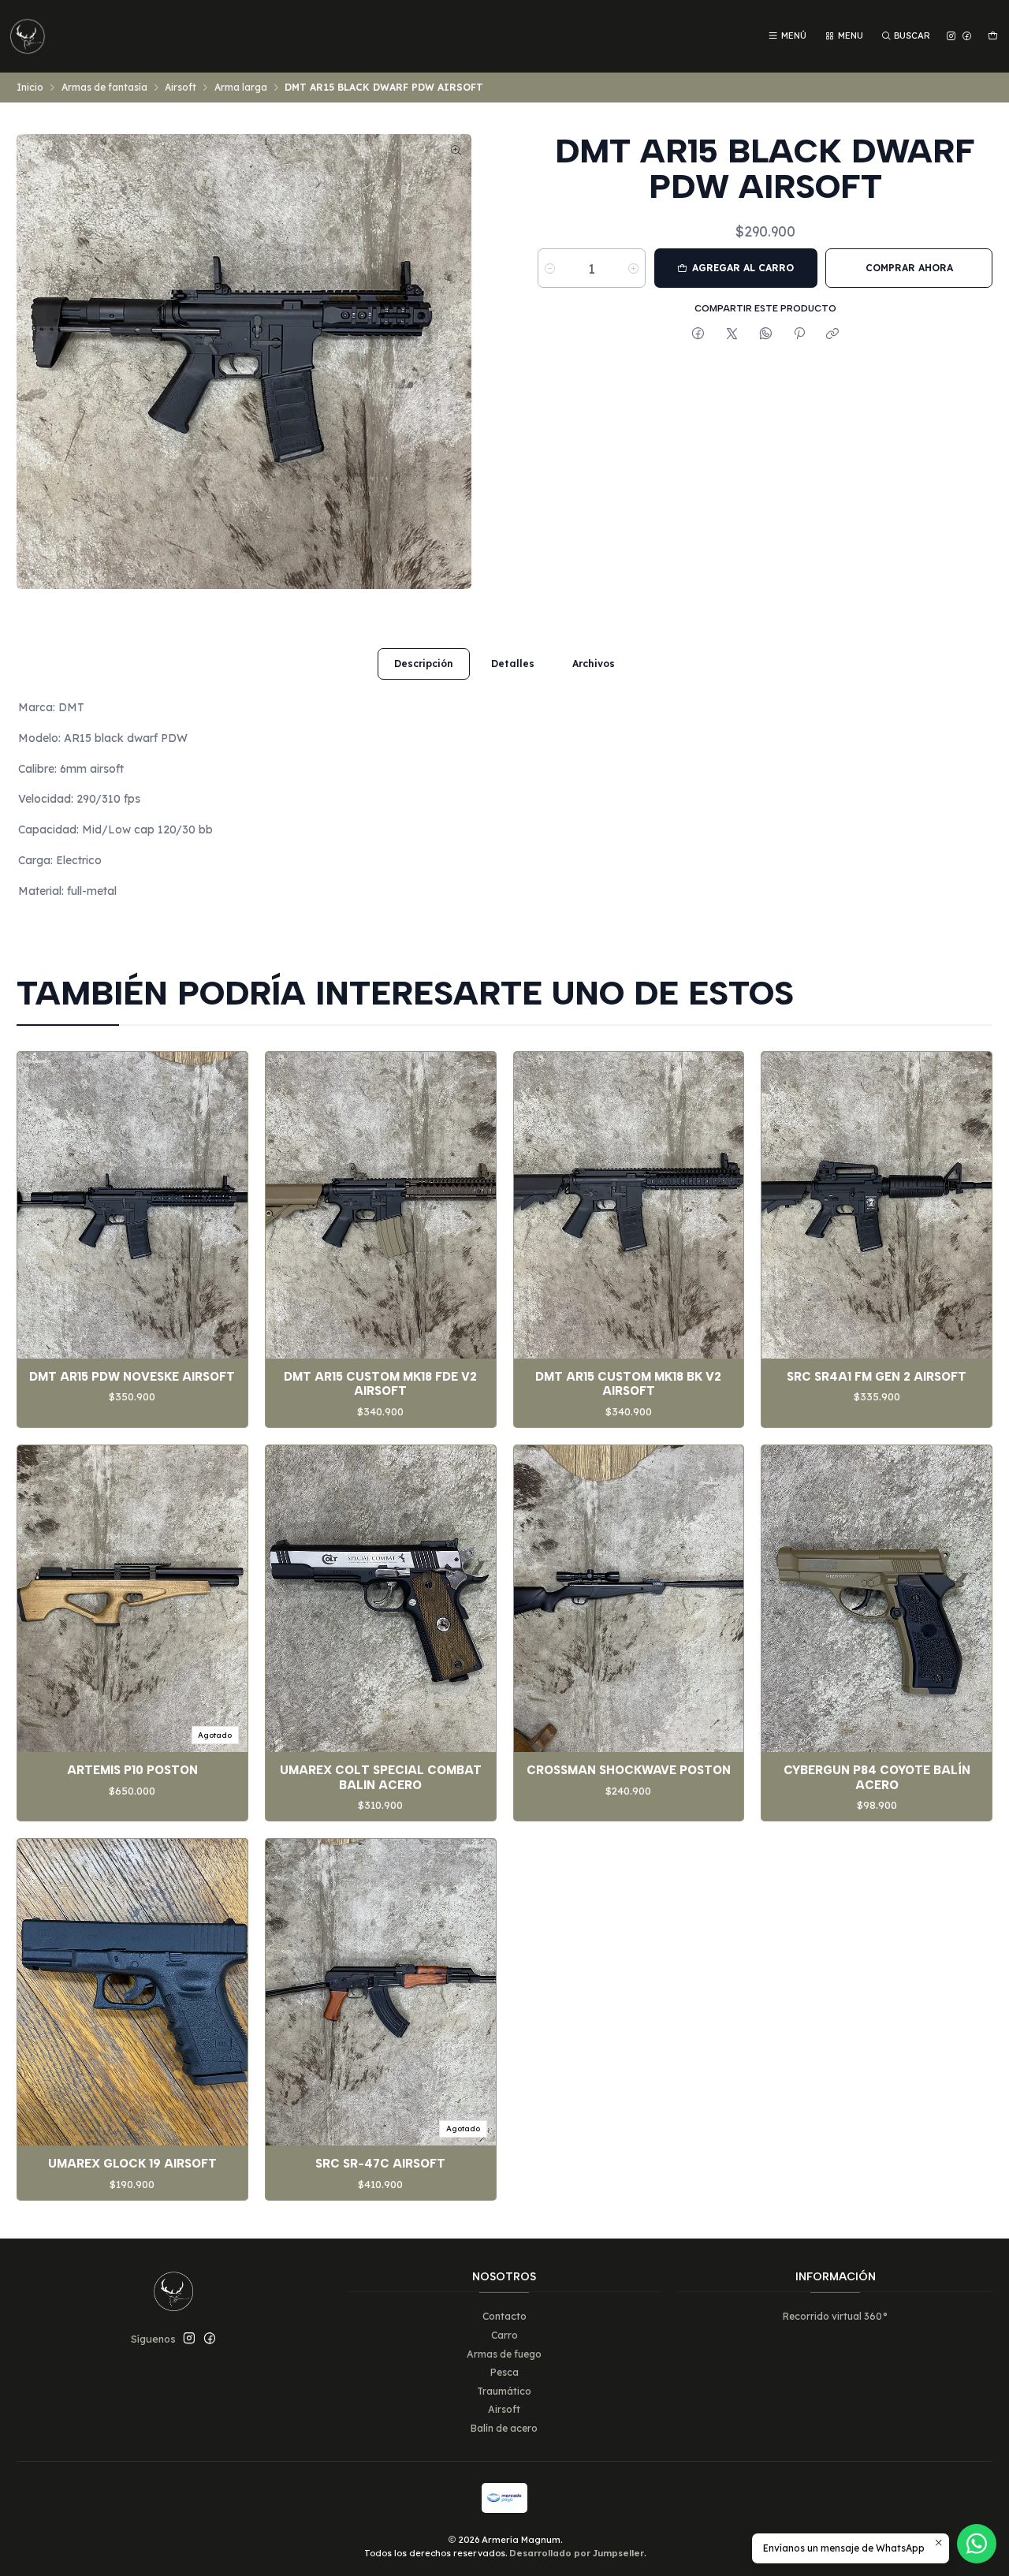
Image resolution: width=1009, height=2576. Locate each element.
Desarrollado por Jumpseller (577, 2553)
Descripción (424, 664)
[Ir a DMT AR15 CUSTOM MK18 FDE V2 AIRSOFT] (381, 1205)
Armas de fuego (504, 2354)
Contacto (504, 2316)
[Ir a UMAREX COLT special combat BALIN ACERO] (381, 1599)
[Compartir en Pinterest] (799, 334)
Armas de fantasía (104, 88)
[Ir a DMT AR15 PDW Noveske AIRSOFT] (132, 1205)
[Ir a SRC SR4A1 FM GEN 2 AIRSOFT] (877, 1205)
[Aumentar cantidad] (633, 268)
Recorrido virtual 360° (835, 2316)
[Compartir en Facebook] (698, 334)
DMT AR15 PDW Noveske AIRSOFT (132, 1377)
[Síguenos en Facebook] (967, 36)
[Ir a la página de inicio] (28, 36)
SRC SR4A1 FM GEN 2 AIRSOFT (877, 1377)
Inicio (30, 88)
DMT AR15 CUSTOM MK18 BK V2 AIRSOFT (628, 1384)
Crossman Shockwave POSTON (629, 1770)
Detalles (513, 664)
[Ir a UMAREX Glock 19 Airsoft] (132, 1992)
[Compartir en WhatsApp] (765, 334)
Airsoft (181, 88)
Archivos (594, 664)
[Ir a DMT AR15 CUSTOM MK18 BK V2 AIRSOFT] (629, 1205)
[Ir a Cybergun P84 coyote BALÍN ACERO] (877, 1599)
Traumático (504, 2391)
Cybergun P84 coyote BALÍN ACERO (877, 1777)
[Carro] (992, 36)
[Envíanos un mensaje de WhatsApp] (977, 2544)
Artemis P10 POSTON (132, 1770)
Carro (504, 2335)
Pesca (504, 2372)
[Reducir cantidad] (550, 268)
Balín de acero (504, 2428)
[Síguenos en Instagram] (951, 36)
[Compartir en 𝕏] (732, 334)
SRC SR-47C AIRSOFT (380, 2164)
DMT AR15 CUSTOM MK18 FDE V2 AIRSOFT (380, 1384)
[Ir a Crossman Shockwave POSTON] (629, 1599)
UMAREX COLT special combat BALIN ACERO (381, 1777)
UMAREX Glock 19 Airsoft (132, 2164)
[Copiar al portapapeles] (833, 334)
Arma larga (241, 88)
